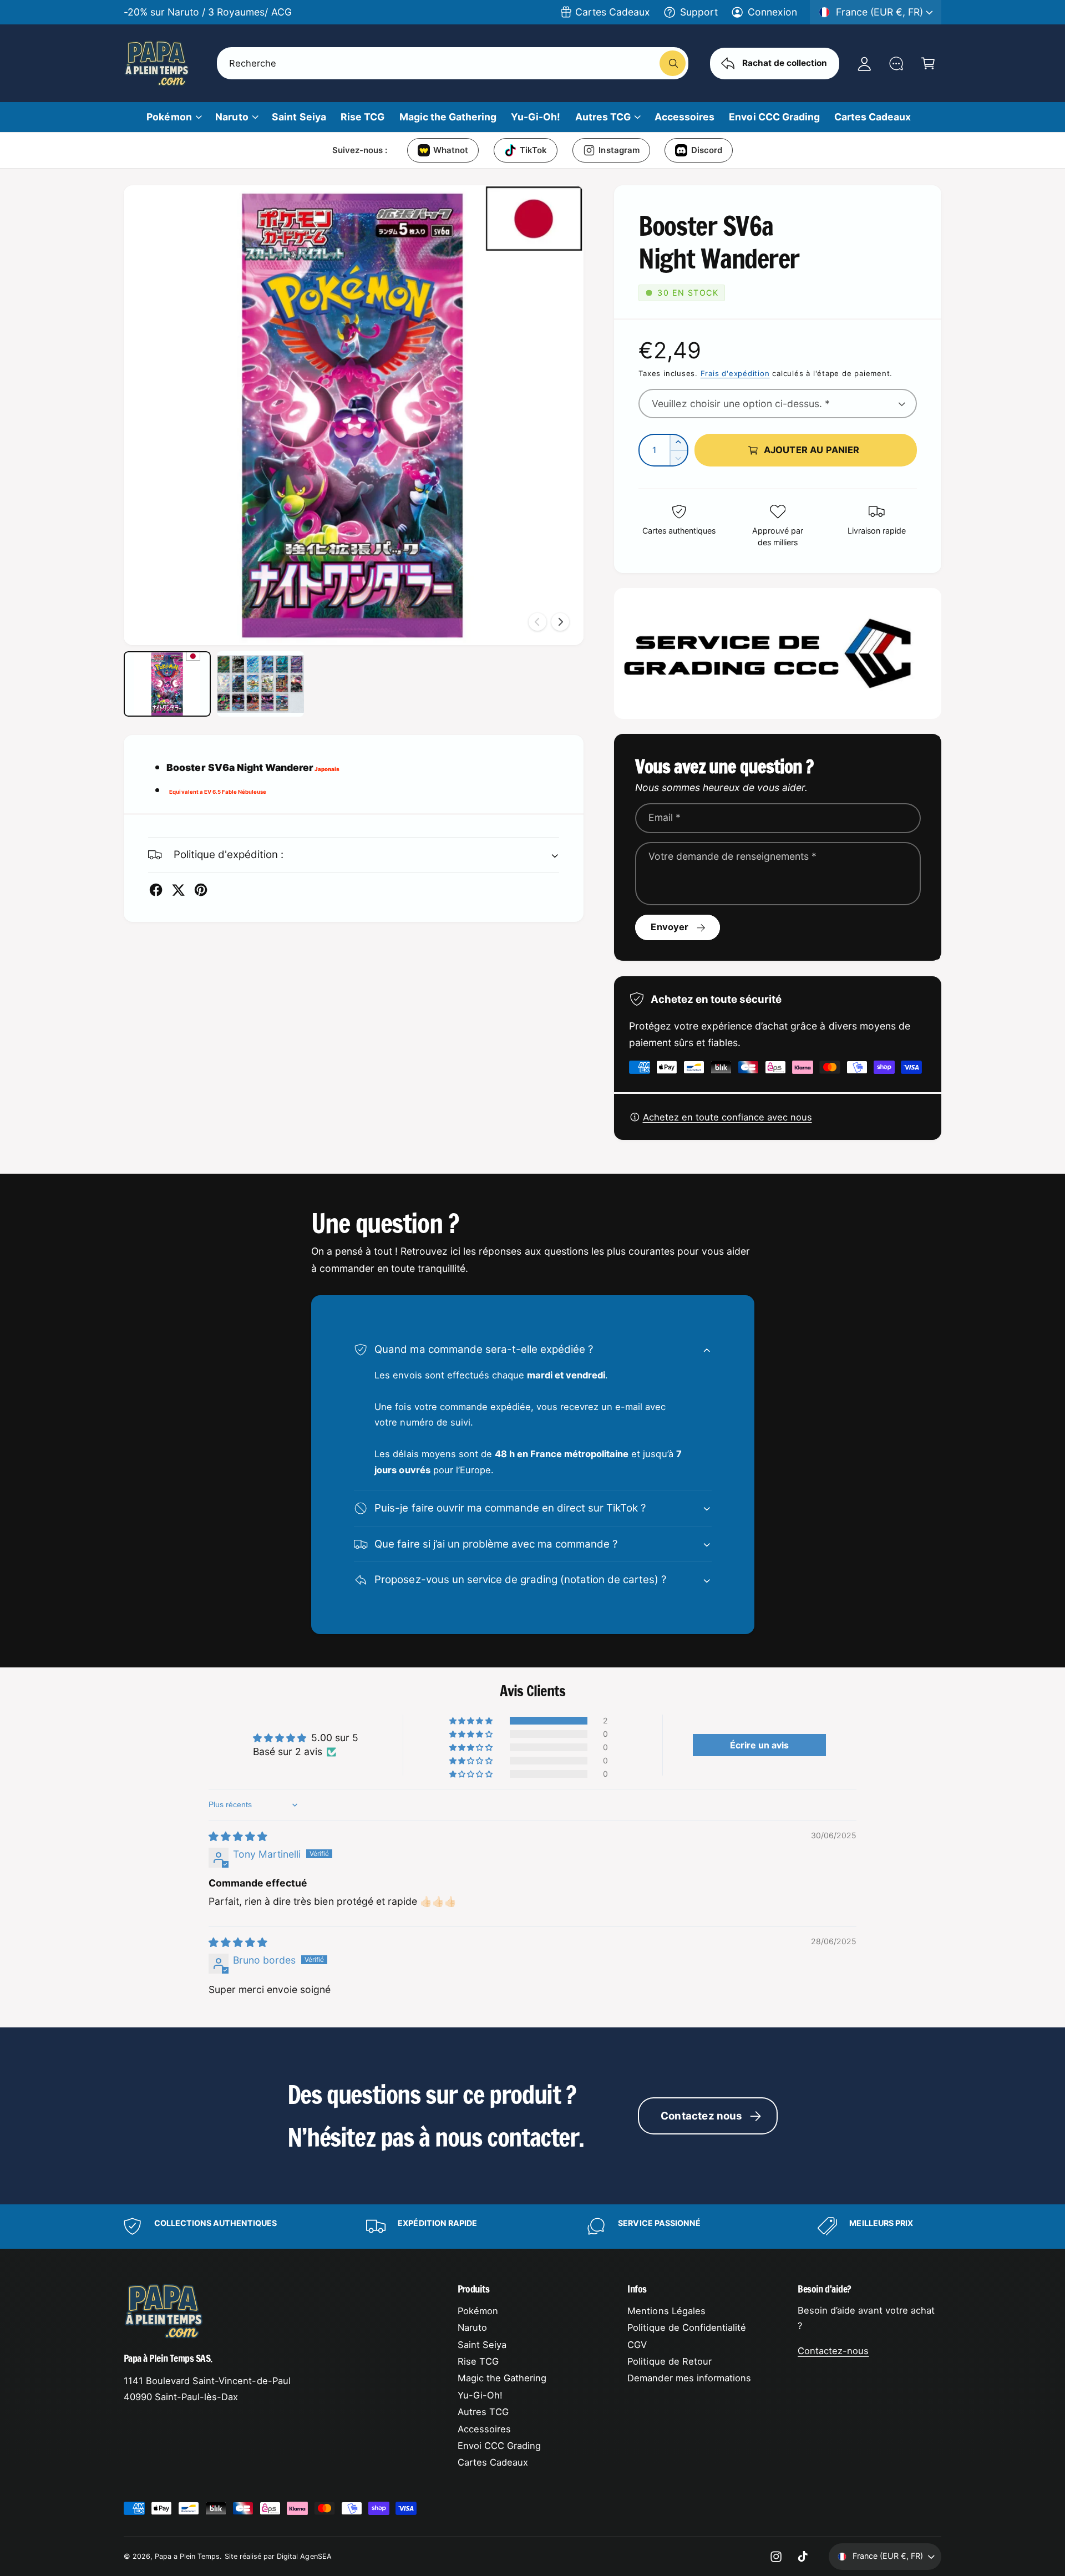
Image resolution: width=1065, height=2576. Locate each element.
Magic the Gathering (502, 2378)
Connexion (772, 12)
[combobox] (453, 63)
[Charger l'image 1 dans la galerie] (167, 684)
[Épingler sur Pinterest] (201, 890)
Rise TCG (478, 2361)
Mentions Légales (666, 2311)
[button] (928, 63)
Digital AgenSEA (304, 2556)
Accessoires (484, 2429)
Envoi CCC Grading (499, 2446)
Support (699, 12)
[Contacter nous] (896, 63)
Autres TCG (603, 117)
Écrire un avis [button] (759, 1745)
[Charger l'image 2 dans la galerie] (260, 684)
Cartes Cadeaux (613, 12)
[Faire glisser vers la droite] (560, 622)
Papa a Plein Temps (187, 2556)
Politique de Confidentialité (687, 2327)
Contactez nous (702, 2116)
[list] (532, 2226)
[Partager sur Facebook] (156, 890)
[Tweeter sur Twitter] (178, 890)
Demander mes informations (689, 2378)
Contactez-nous (833, 2351)
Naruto (232, 117)
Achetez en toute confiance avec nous (727, 1117)
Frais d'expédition (735, 373)
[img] (238, 1836)
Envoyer (670, 927)
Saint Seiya (482, 2345)
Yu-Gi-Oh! (480, 2395)
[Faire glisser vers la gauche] (537, 622)
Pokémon (169, 117)
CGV (637, 2345)
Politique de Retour (669, 2361)
